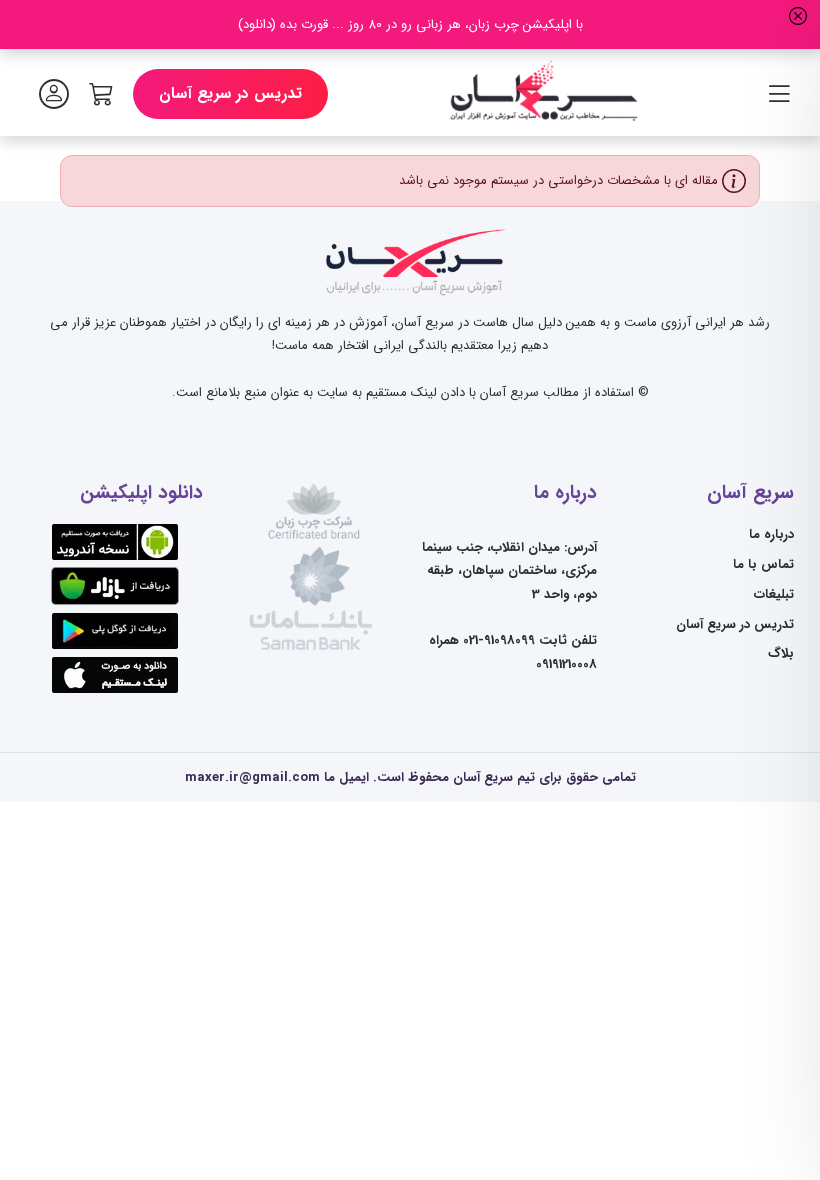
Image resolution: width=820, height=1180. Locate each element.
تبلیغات (774, 594)
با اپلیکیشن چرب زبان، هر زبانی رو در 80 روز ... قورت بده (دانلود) (410, 24)
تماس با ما (763, 564)
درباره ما (771, 534)
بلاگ (781, 653)
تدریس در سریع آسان (230, 94)
